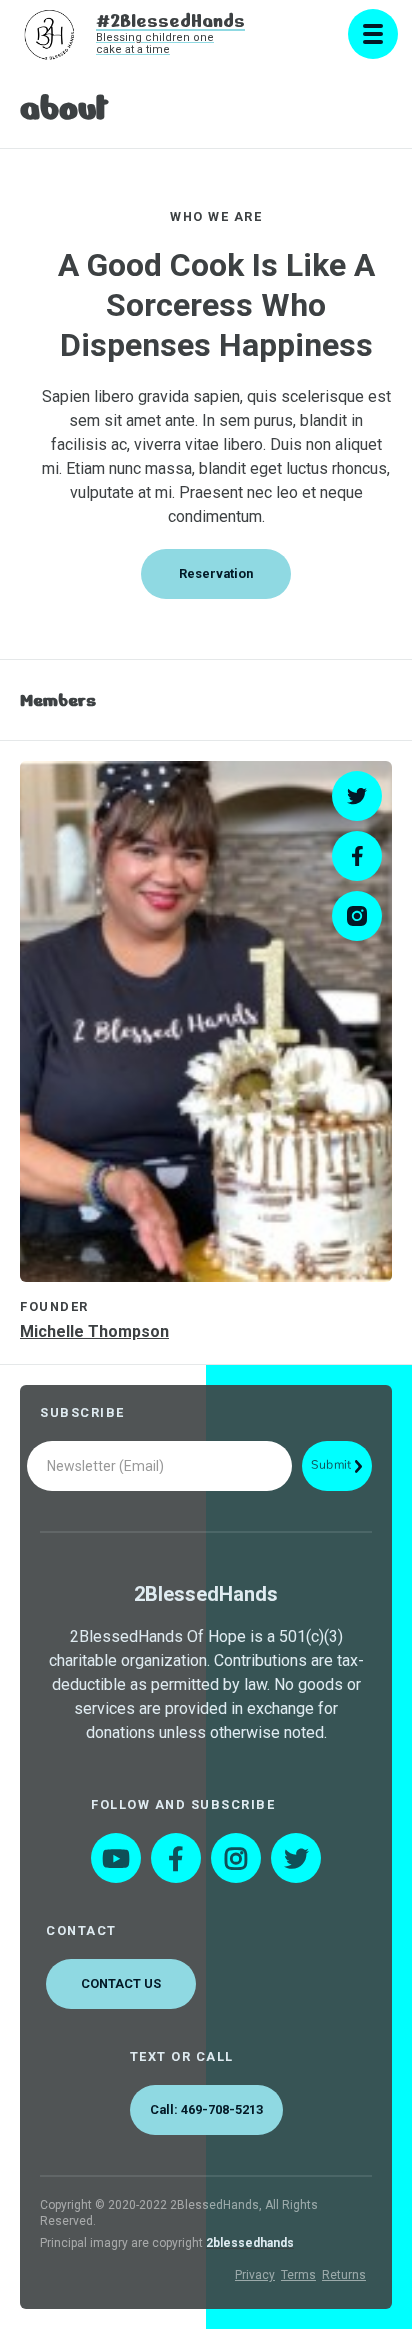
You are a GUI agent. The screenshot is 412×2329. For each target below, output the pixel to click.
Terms (298, 2275)
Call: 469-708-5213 (206, 2109)
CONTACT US (121, 1983)
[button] (373, 34)
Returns (344, 2275)
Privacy (255, 2275)
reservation (216, 573)
